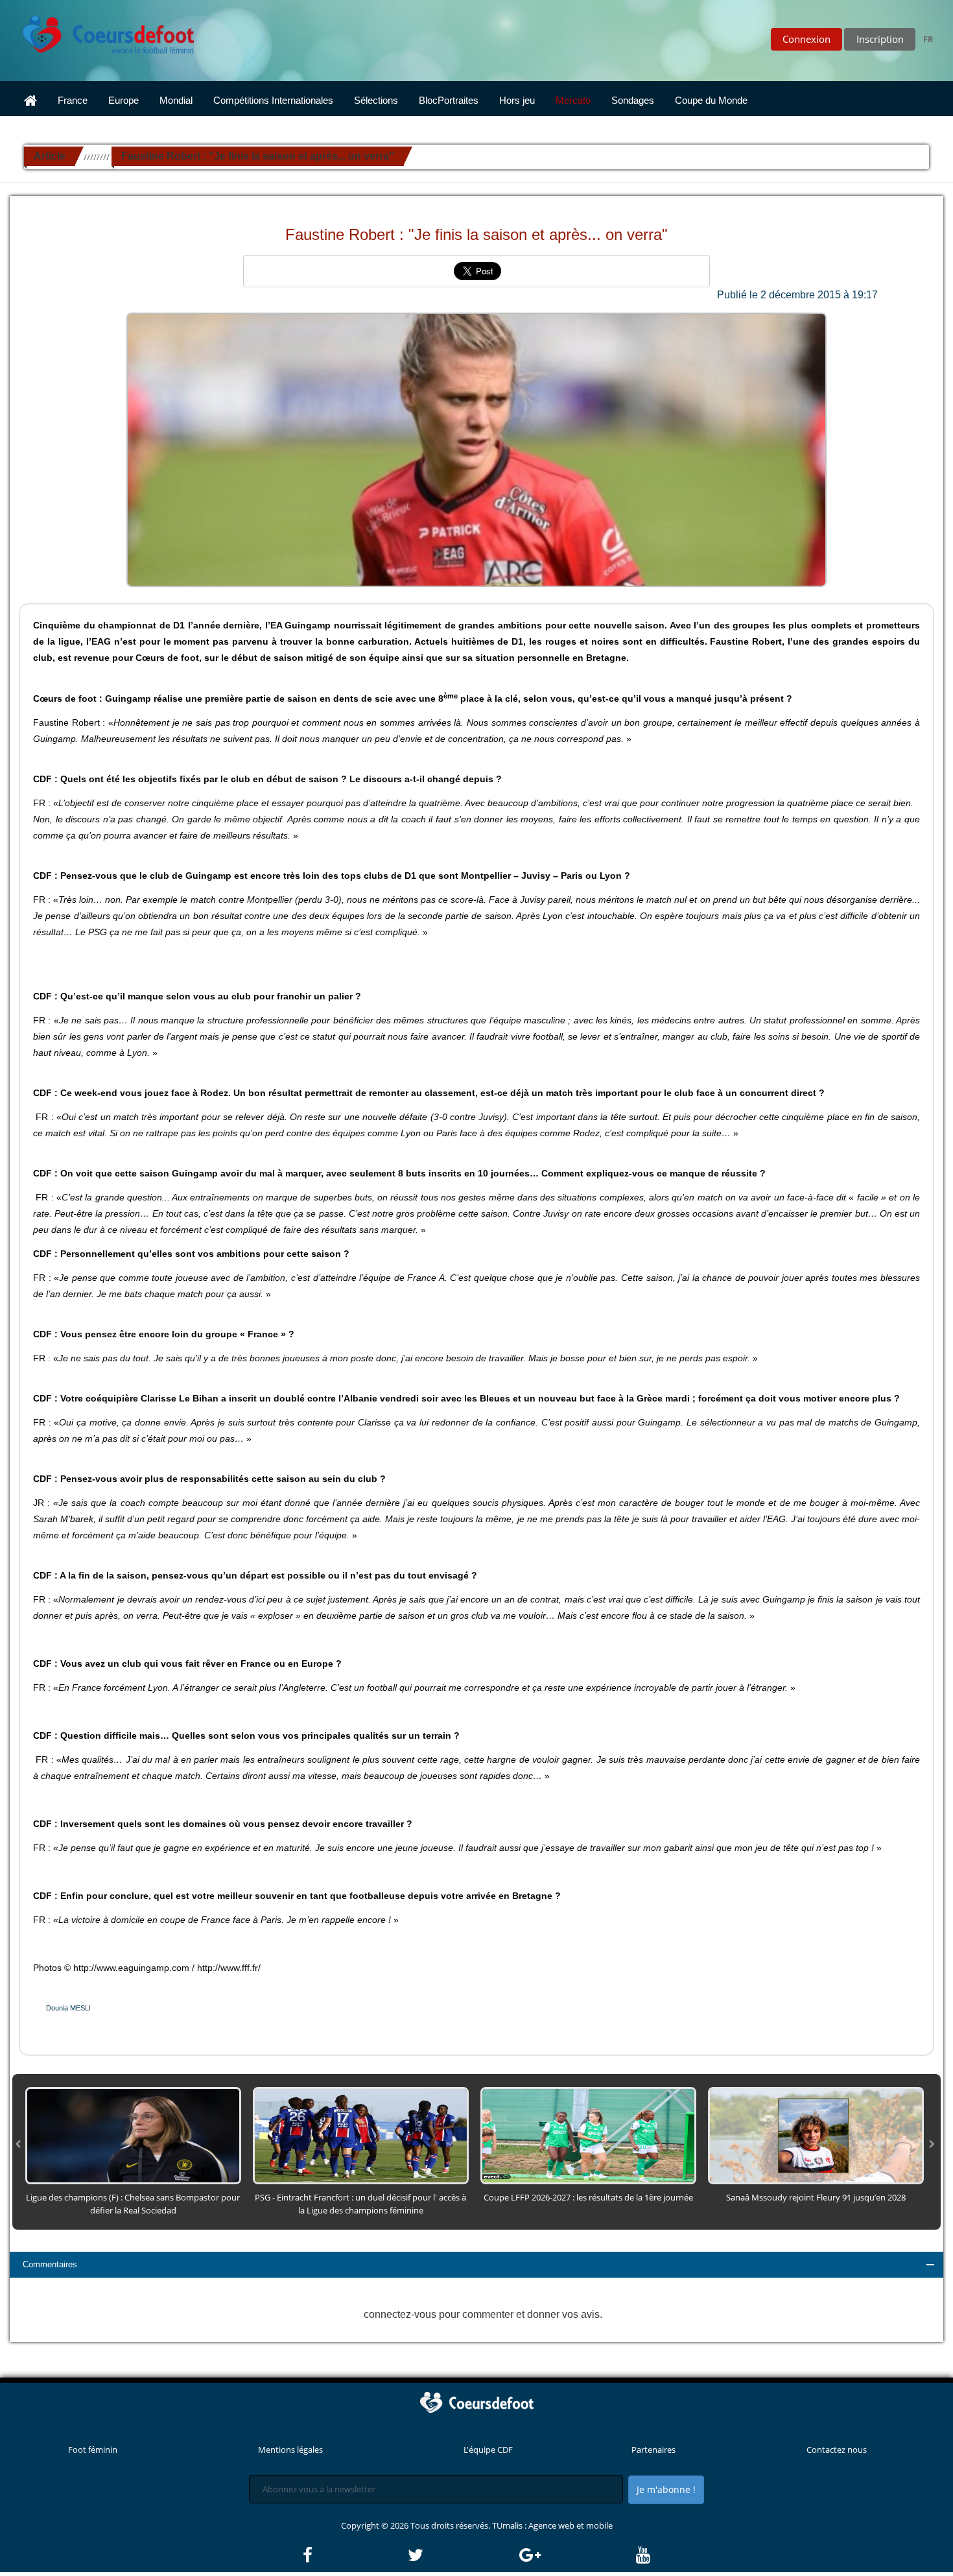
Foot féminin (93, 2450)
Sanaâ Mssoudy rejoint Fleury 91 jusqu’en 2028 (816, 2197)
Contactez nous (837, 2450)
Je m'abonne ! (666, 2489)
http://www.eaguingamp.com (131, 1968)
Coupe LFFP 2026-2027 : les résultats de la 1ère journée (588, 2197)
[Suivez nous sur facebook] (354, 2555)
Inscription (880, 39)
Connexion (806, 39)
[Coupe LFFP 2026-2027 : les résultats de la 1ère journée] (588, 2135)
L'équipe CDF (488, 2450)
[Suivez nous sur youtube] (643, 2555)
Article (50, 156)
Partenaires (653, 2450)
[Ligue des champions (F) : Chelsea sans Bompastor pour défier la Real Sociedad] (133, 2135)
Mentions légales (290, 2450)
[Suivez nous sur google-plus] (577, 2555)
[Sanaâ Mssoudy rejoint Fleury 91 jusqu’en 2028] (816, 2135)
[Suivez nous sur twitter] (462, 2555)
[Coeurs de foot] (99, 31)
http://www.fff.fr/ (229, 1968)
